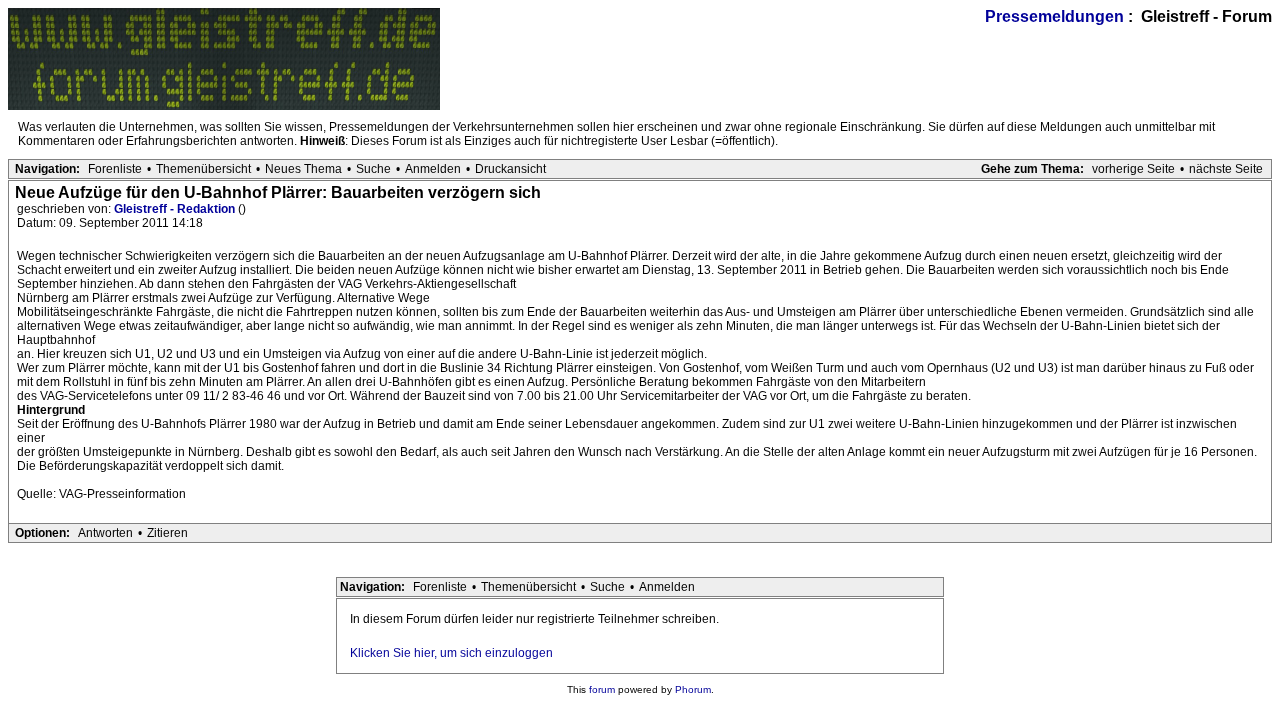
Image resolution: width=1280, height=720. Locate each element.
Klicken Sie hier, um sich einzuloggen (451, 653)
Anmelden (433, 169)
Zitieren (167, 533)
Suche (373, 169)
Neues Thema (303, 169)
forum (602, 689)
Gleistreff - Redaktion (176, 209)
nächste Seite (1226, 169)
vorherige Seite (1133, 169)
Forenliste (115, 169)
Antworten (105, 533)
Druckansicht (510, 169)
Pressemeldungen (1054, 16)
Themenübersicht (203, 169)
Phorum (693, 689)
